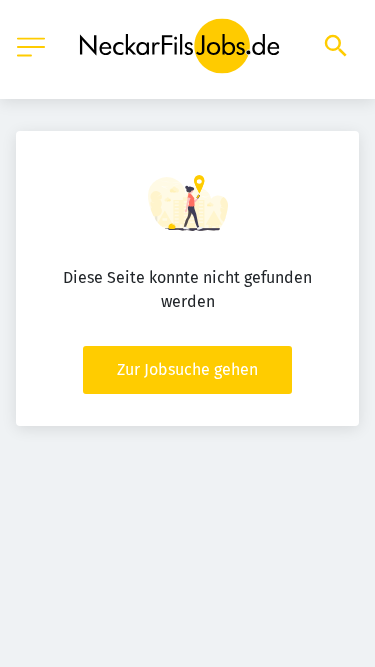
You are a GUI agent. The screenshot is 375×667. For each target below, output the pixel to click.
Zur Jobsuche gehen (187, 369)
